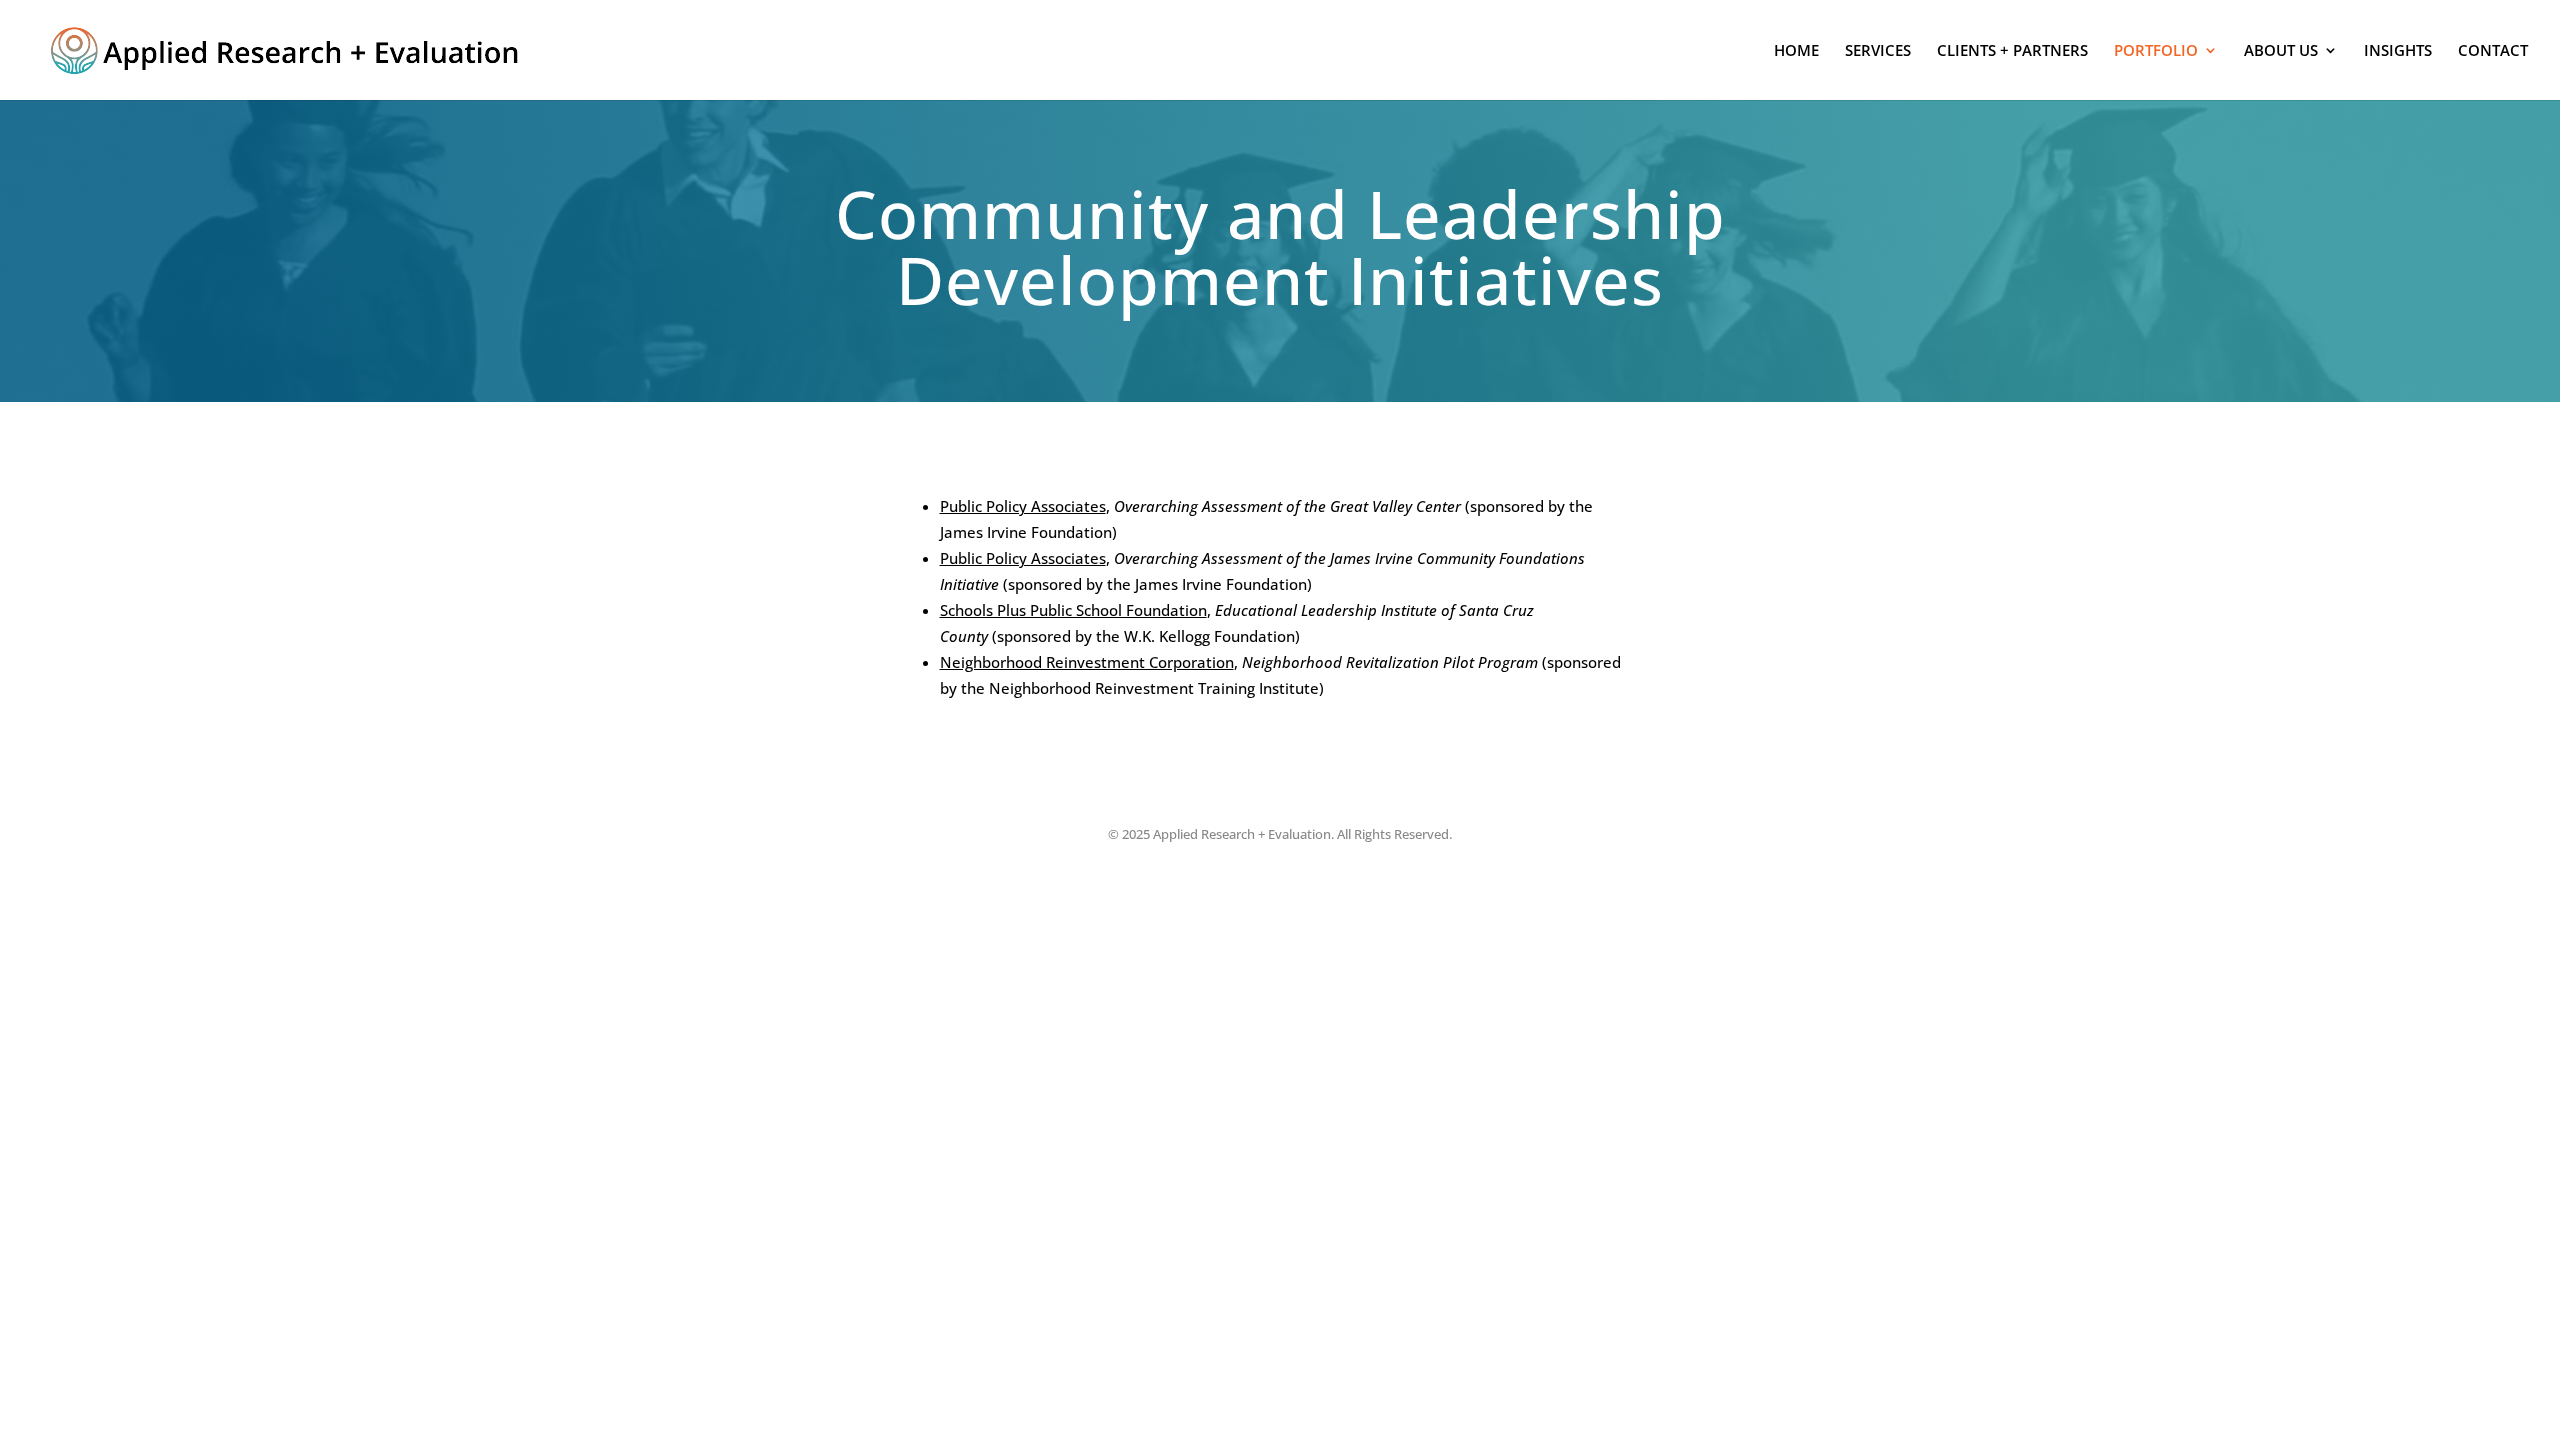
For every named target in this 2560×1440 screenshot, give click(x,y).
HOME (1796, 51)
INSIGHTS (2398, 51)
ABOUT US (2281, 51)
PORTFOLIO (2156, 51)
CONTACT (2493, 51)
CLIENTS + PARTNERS (2012, 51)
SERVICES (1878, 51)
